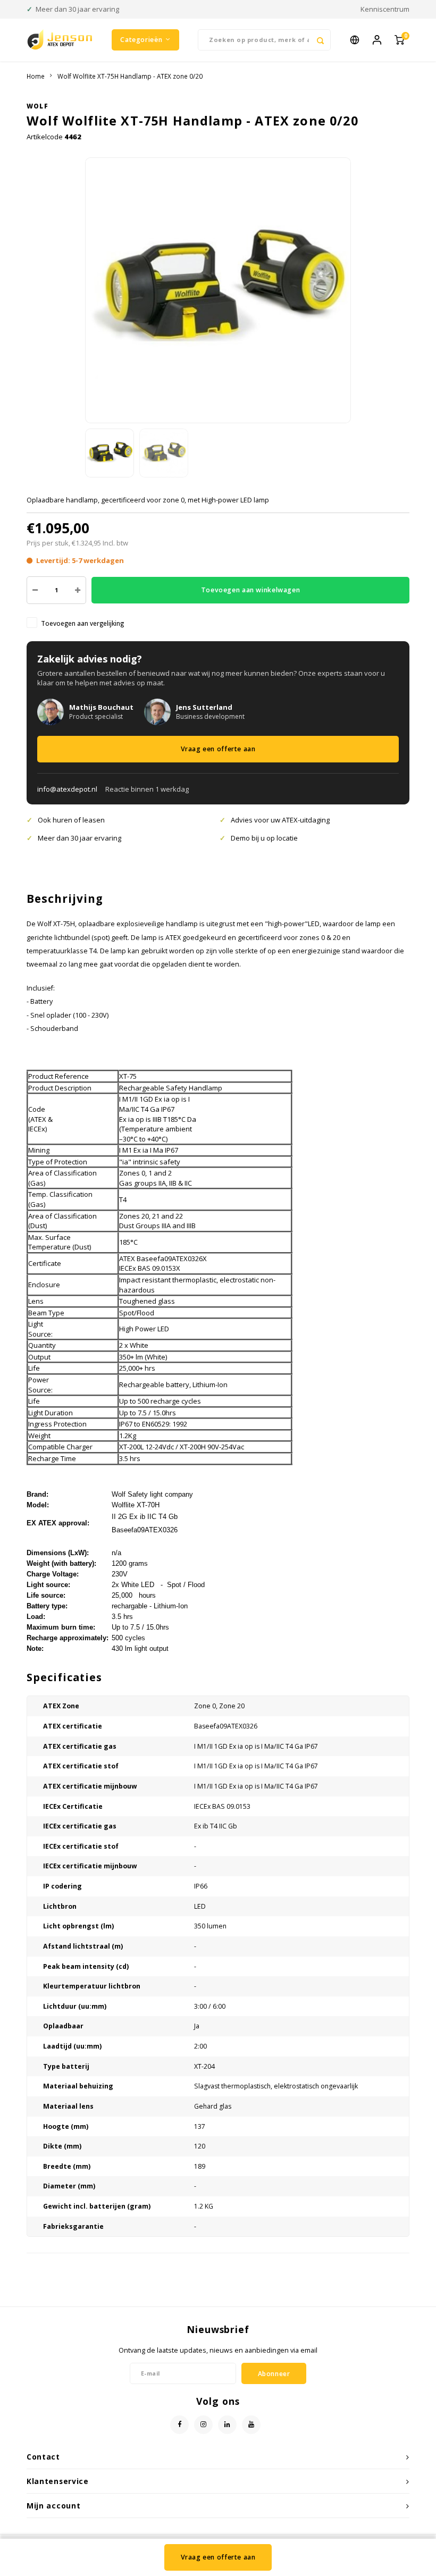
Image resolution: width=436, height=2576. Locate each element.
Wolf (37, 106)
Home (36, 76)
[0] (399, 40)
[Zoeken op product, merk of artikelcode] (320, 40)
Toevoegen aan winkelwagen (250, 590)
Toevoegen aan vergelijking (82, 623)
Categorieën (141, 40)
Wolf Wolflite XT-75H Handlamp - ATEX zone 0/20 (130, 76)
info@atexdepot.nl (67, 789)
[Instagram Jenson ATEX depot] (203, 2425)
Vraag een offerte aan (218, 749)
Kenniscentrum (385, 9)
